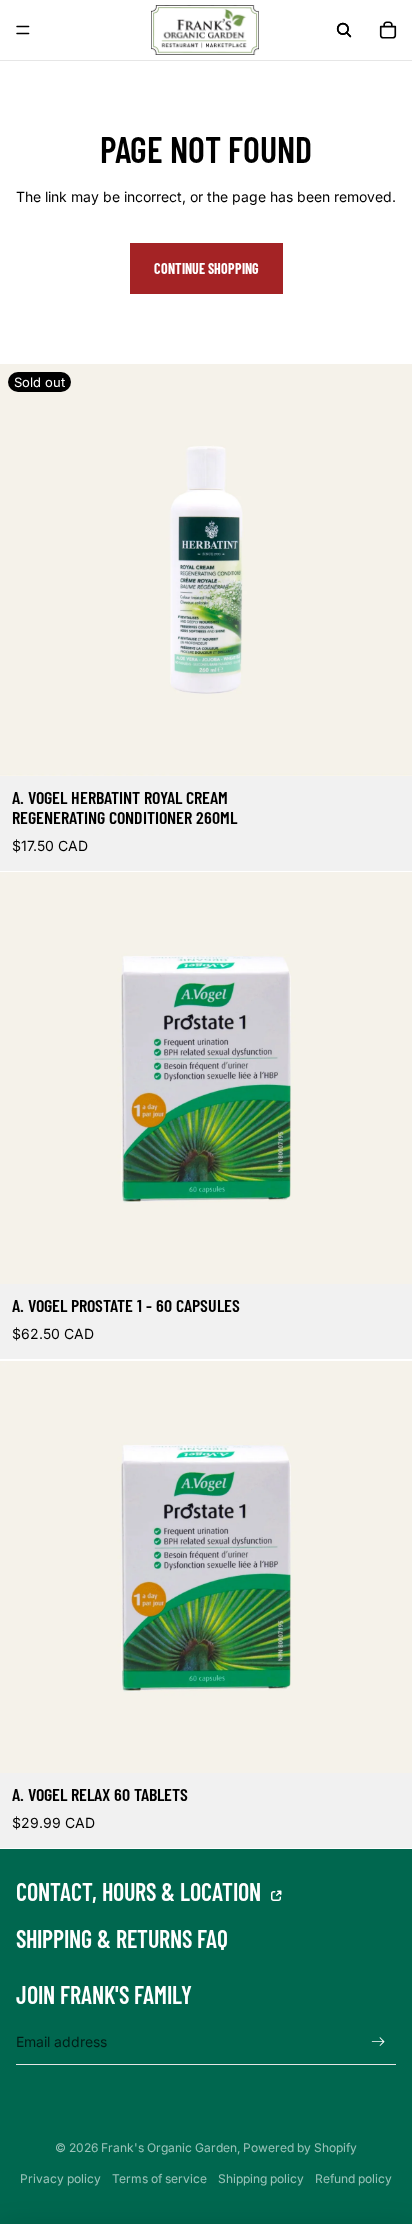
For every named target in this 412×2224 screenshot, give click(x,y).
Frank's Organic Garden (169, 2147)
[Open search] (344, 30)
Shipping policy (261, 2178)
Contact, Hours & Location (141, 1892)
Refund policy (353, 2178)
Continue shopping (206, 268)
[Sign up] (378, 2042)
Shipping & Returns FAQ (122, 1939)
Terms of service (159, 2178)
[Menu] (23, 30)
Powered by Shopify (300, 2147)
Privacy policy (60, 2178)
